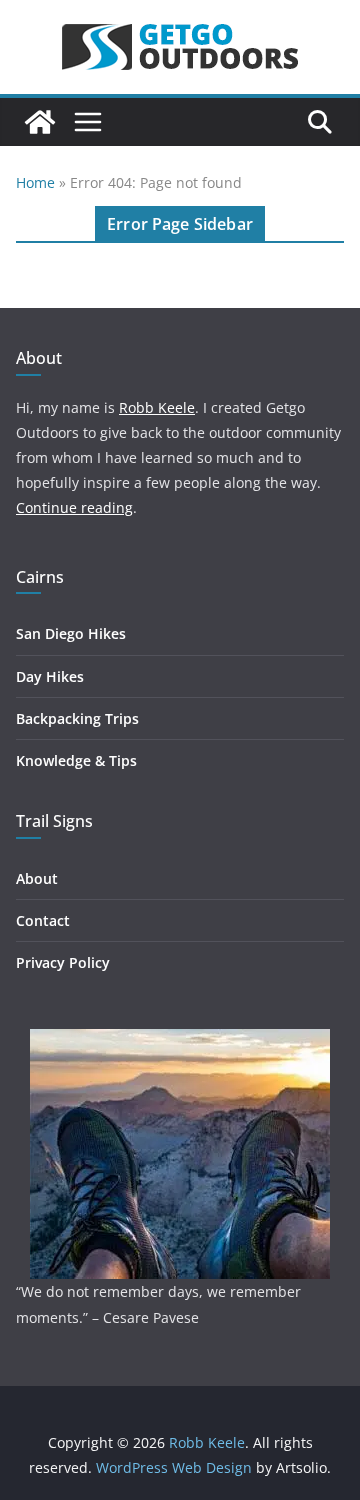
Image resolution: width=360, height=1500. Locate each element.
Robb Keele (157, 407)
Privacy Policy (63, 962)
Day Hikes (50, 676)
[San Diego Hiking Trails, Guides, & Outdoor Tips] (40, 122)
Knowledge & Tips (76, 760)
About (37, 878)
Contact (43, 920)
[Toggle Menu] (88, 122)
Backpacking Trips (77, 718)
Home (35, 182)
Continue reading (74, 507)
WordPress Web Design (174, 1467)
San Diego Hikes (71, 633)
